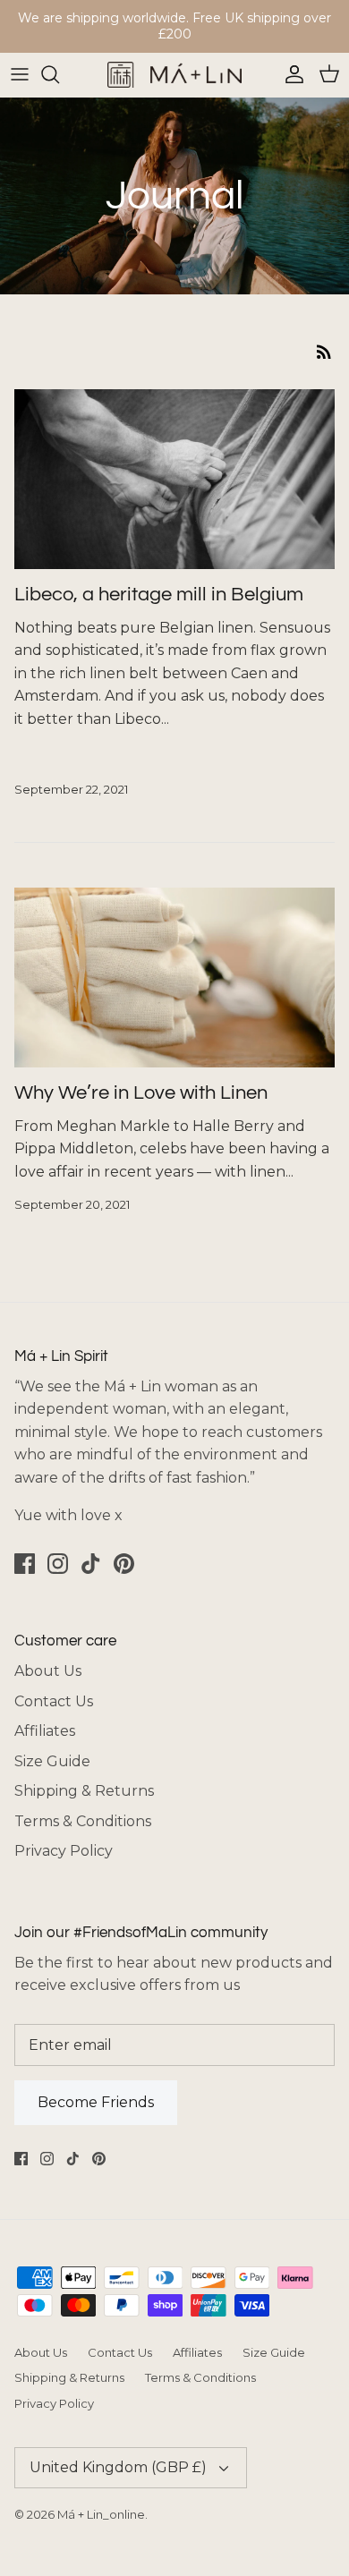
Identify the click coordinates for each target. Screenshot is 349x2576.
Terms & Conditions (83, 1821)
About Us (48, 1671)
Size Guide (52, 1761)
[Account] (290, 74)
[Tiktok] (91, 1564)
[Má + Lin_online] (174, 75)
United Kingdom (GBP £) (118, 2467)
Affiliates (45, 1731)
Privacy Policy (64, 1851)
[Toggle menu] (20, 74)
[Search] (59, 74)
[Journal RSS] (324, 351)
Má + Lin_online (101, 2514)
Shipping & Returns (84, 1791)
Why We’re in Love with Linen (141, 1093)
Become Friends (96, 2102)
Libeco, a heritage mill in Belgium (159, 595)
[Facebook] (25, 1564)
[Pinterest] (124, 1564)
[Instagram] (58, 1564)
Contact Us (54, 1701)
